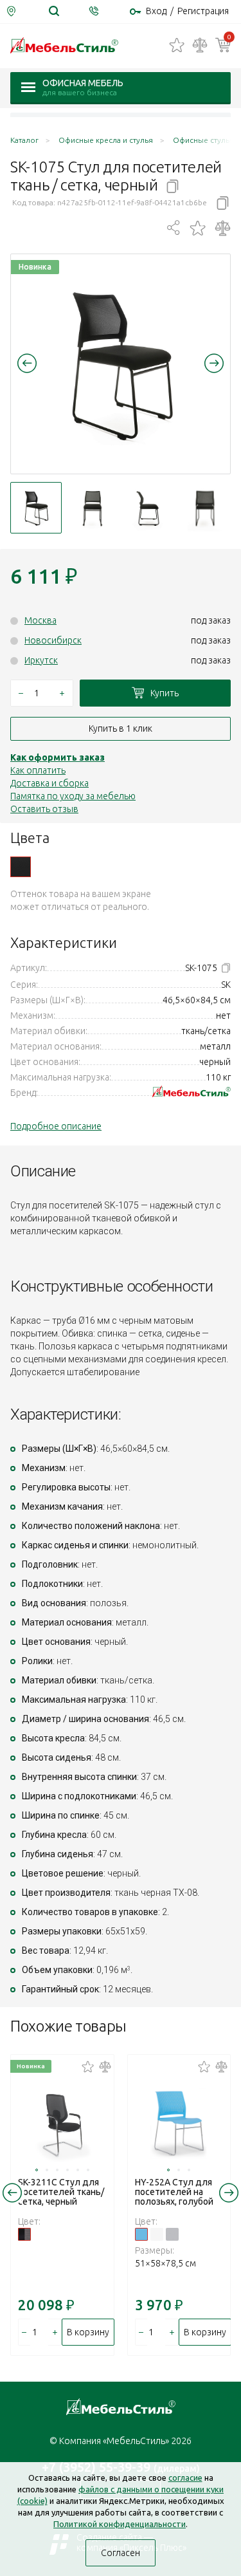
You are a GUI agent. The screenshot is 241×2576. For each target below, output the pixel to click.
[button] (27, 363)
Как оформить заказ (58, 757)
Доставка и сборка (49, 783)
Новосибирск (53, 640)
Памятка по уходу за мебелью (73, 796)
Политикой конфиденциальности (120, 2524)
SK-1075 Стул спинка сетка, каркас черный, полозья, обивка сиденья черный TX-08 (21, 867)
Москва (40, 620)
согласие (185, 2478)
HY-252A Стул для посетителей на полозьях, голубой (174, 2192)
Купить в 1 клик (121, 728)
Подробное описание (56, 1126)
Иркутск (41, 660)
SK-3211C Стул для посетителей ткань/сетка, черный (61, 2192)
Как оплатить (38, 770)
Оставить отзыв (44, 809)
